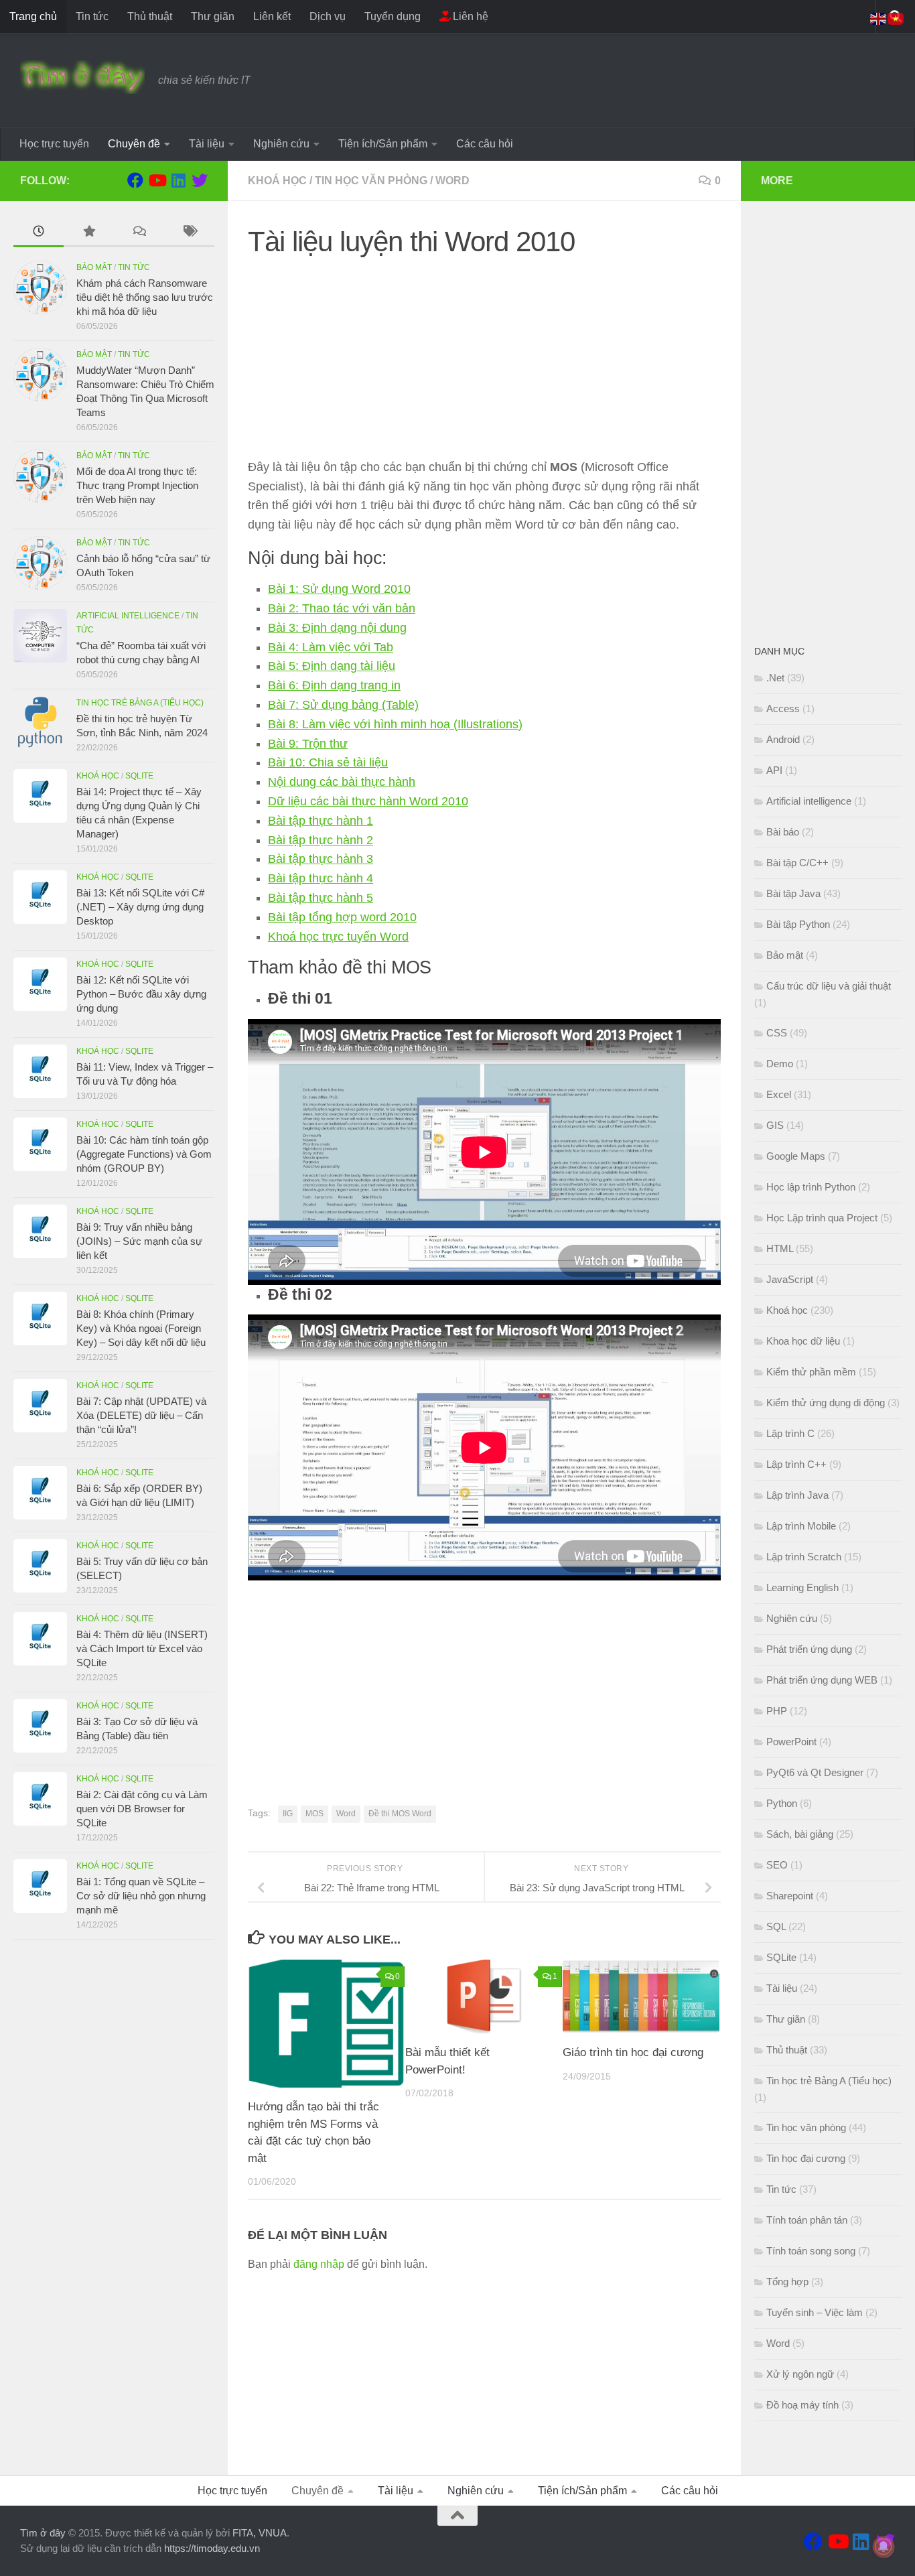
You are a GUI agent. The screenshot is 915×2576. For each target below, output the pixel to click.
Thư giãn (213, 16)
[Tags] (189, 233)
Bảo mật (94, 267)
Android (783, 739)
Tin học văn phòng (371, 181)
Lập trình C (790, 1433)
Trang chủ (33, 16)
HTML (780, 1248)
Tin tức (92, 16)
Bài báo (783, 832)
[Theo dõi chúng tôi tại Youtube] (157, 180)
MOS (314, 1814)
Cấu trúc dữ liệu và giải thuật (829, 986)
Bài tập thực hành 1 (321, 821)
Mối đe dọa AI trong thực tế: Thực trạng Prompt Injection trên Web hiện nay (137, 485)
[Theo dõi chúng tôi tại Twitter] (200, 180)
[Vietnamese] (896, 18)
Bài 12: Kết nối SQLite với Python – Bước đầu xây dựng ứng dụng (141, 994)
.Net (775, 678)
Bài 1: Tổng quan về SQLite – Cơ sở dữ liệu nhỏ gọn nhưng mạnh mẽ (141, 1896)
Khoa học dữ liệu (803, 1341)
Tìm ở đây (43, 2533)
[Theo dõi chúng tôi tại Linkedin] (178, 180)
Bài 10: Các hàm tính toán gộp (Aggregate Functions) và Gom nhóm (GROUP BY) (144, 1154)
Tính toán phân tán (807, 2220)
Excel (779, 1094)
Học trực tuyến (54, 144)
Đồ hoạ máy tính (802, 2405)
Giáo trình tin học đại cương (633, 2052)
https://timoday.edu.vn (212, 2548)
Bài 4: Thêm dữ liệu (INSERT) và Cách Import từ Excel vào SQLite (142, 1648)
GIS (775, 1125)
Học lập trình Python (811, 1187)
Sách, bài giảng (800, 1834)
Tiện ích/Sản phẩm (383, 144)
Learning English (802, 1587)
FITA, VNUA (260, 2533)
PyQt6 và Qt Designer (815, 1772)
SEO (777, 1865)
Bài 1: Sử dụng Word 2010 (339, 589)
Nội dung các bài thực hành (342, 782)
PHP (777, 1711)
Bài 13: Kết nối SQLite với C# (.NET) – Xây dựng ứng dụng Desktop (140, 907)
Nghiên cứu (281, 144)
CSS (777, 1033)
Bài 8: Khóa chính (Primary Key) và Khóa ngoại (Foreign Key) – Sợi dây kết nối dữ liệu (141, 1328)
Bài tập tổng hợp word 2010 (342, 917)
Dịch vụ (328, 16)
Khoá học (277, 181)
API (774, 770)
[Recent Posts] (39, 233)
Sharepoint (790, 1896)
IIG (288, 1814)
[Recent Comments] (139, 233)
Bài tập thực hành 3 (321, 859)
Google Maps (796, 1156)
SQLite (139, 776)
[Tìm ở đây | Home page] (82, 77)
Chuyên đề (134, 144)
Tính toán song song (811, 2251)
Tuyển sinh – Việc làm (815, 2312)
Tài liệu (207, 144)
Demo (780, 1064)
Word (452, 181)
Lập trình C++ (796, 1464)
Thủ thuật (150, 16)
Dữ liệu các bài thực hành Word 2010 (368, 801)
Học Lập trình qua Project (822, 1218)
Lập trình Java (797, 1495)
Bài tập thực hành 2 (321, 840)
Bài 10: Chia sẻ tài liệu (328, 762)
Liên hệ (469, 16)
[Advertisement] (484, 364)
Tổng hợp (787, 2282)
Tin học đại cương (806, 2158)
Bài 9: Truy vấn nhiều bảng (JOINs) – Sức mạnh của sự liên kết (139, 1241)
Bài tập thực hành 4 (321, 878)
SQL (776, 1926)
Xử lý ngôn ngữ (800, 2374)
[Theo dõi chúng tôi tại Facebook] (135, 180)
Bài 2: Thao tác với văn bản (342, 608)
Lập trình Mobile (801, 1526)
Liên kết (272, 16)
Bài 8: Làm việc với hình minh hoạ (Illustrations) (395, 724)
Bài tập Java (793, 893)
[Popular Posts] (89, 233)
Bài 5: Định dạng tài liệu (332, 666)
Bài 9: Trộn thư (308, 744)
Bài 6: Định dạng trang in (334, 685)
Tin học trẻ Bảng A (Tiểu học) (140, 703)
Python (782, 1803)
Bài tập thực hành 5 (321, 898)
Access (783, 708)
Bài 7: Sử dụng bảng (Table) (343, 705)
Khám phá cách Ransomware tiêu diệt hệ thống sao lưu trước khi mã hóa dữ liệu (145, 297)
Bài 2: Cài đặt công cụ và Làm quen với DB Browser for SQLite (142, 1809)
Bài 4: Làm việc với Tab (331, 647)
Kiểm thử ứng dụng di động (826, 1403)
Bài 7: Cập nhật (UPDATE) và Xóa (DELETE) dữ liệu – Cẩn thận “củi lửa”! (141, 1415)
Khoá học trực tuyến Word (338, 937)
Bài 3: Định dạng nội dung (337, 628)
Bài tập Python (798, 924)
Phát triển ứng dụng (809, 1649)
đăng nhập (319, 2264)
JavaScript (790, 1279)
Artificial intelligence (128, 616)
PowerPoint (791, 1742)
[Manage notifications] (884, 2547)
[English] (879, 18)
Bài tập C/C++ (797, 863)
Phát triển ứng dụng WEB (822, 1680)
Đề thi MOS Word (400, 1814)
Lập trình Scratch (804, 1557)
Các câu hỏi (485, 144)
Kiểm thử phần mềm (811, 1372)
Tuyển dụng (393, 16)
